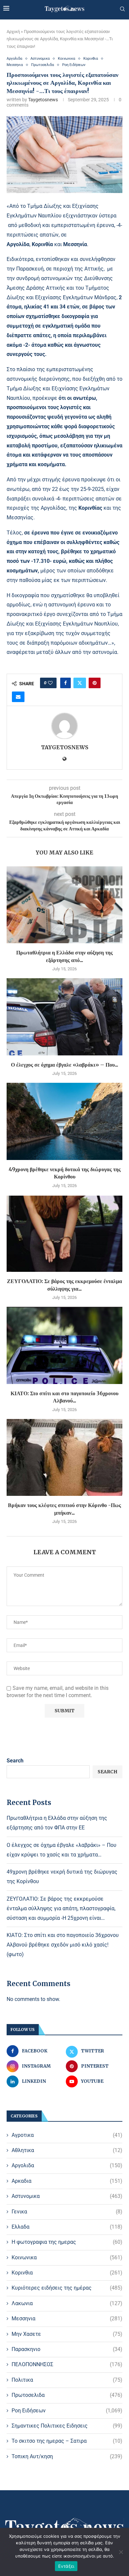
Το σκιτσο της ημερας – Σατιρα (67, 2441)
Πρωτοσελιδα (67, 2395)
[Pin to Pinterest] (95, 683)
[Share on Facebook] (65, 683)
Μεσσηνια (67, 2318)
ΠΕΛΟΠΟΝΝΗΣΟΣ (67, 2364)
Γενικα (67, 2212)
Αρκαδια (67, 2181)
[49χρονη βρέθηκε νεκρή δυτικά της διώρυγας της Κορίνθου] (64, 1121)
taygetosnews (43, 100)
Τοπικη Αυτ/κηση (67, 2456)
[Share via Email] (18, 697)
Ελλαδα (67, 2227)
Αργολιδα (67, 2165)
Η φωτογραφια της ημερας (67, 2242)
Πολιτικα (67, 2380)
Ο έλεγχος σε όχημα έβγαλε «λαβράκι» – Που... (64, 1065)
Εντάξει (66, 2566)
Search (15, 1761)
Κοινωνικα (67, 2257)
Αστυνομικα (67, 2196)
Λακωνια (67, 2303)
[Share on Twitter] (80, 683)
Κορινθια (67, 2273)
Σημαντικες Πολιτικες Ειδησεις (67, 2426)
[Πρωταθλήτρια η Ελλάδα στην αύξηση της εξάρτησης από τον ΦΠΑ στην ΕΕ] (64, 905)
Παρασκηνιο (67, 2349)
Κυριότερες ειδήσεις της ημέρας (67, 2288)
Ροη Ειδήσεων (67, 2411)
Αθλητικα (67, 2150)
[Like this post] (50, 683)
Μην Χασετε (67, 2334)
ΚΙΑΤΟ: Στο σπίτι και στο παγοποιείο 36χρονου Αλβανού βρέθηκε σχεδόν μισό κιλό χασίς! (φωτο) (63, 1945)
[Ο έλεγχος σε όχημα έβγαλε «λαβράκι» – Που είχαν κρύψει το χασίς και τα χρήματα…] (64, 1017)
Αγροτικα (67, 2135)
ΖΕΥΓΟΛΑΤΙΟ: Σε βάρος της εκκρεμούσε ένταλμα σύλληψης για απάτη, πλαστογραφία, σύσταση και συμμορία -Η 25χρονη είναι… (61, 1908)
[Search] (122, 9)
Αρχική (13, 32)
